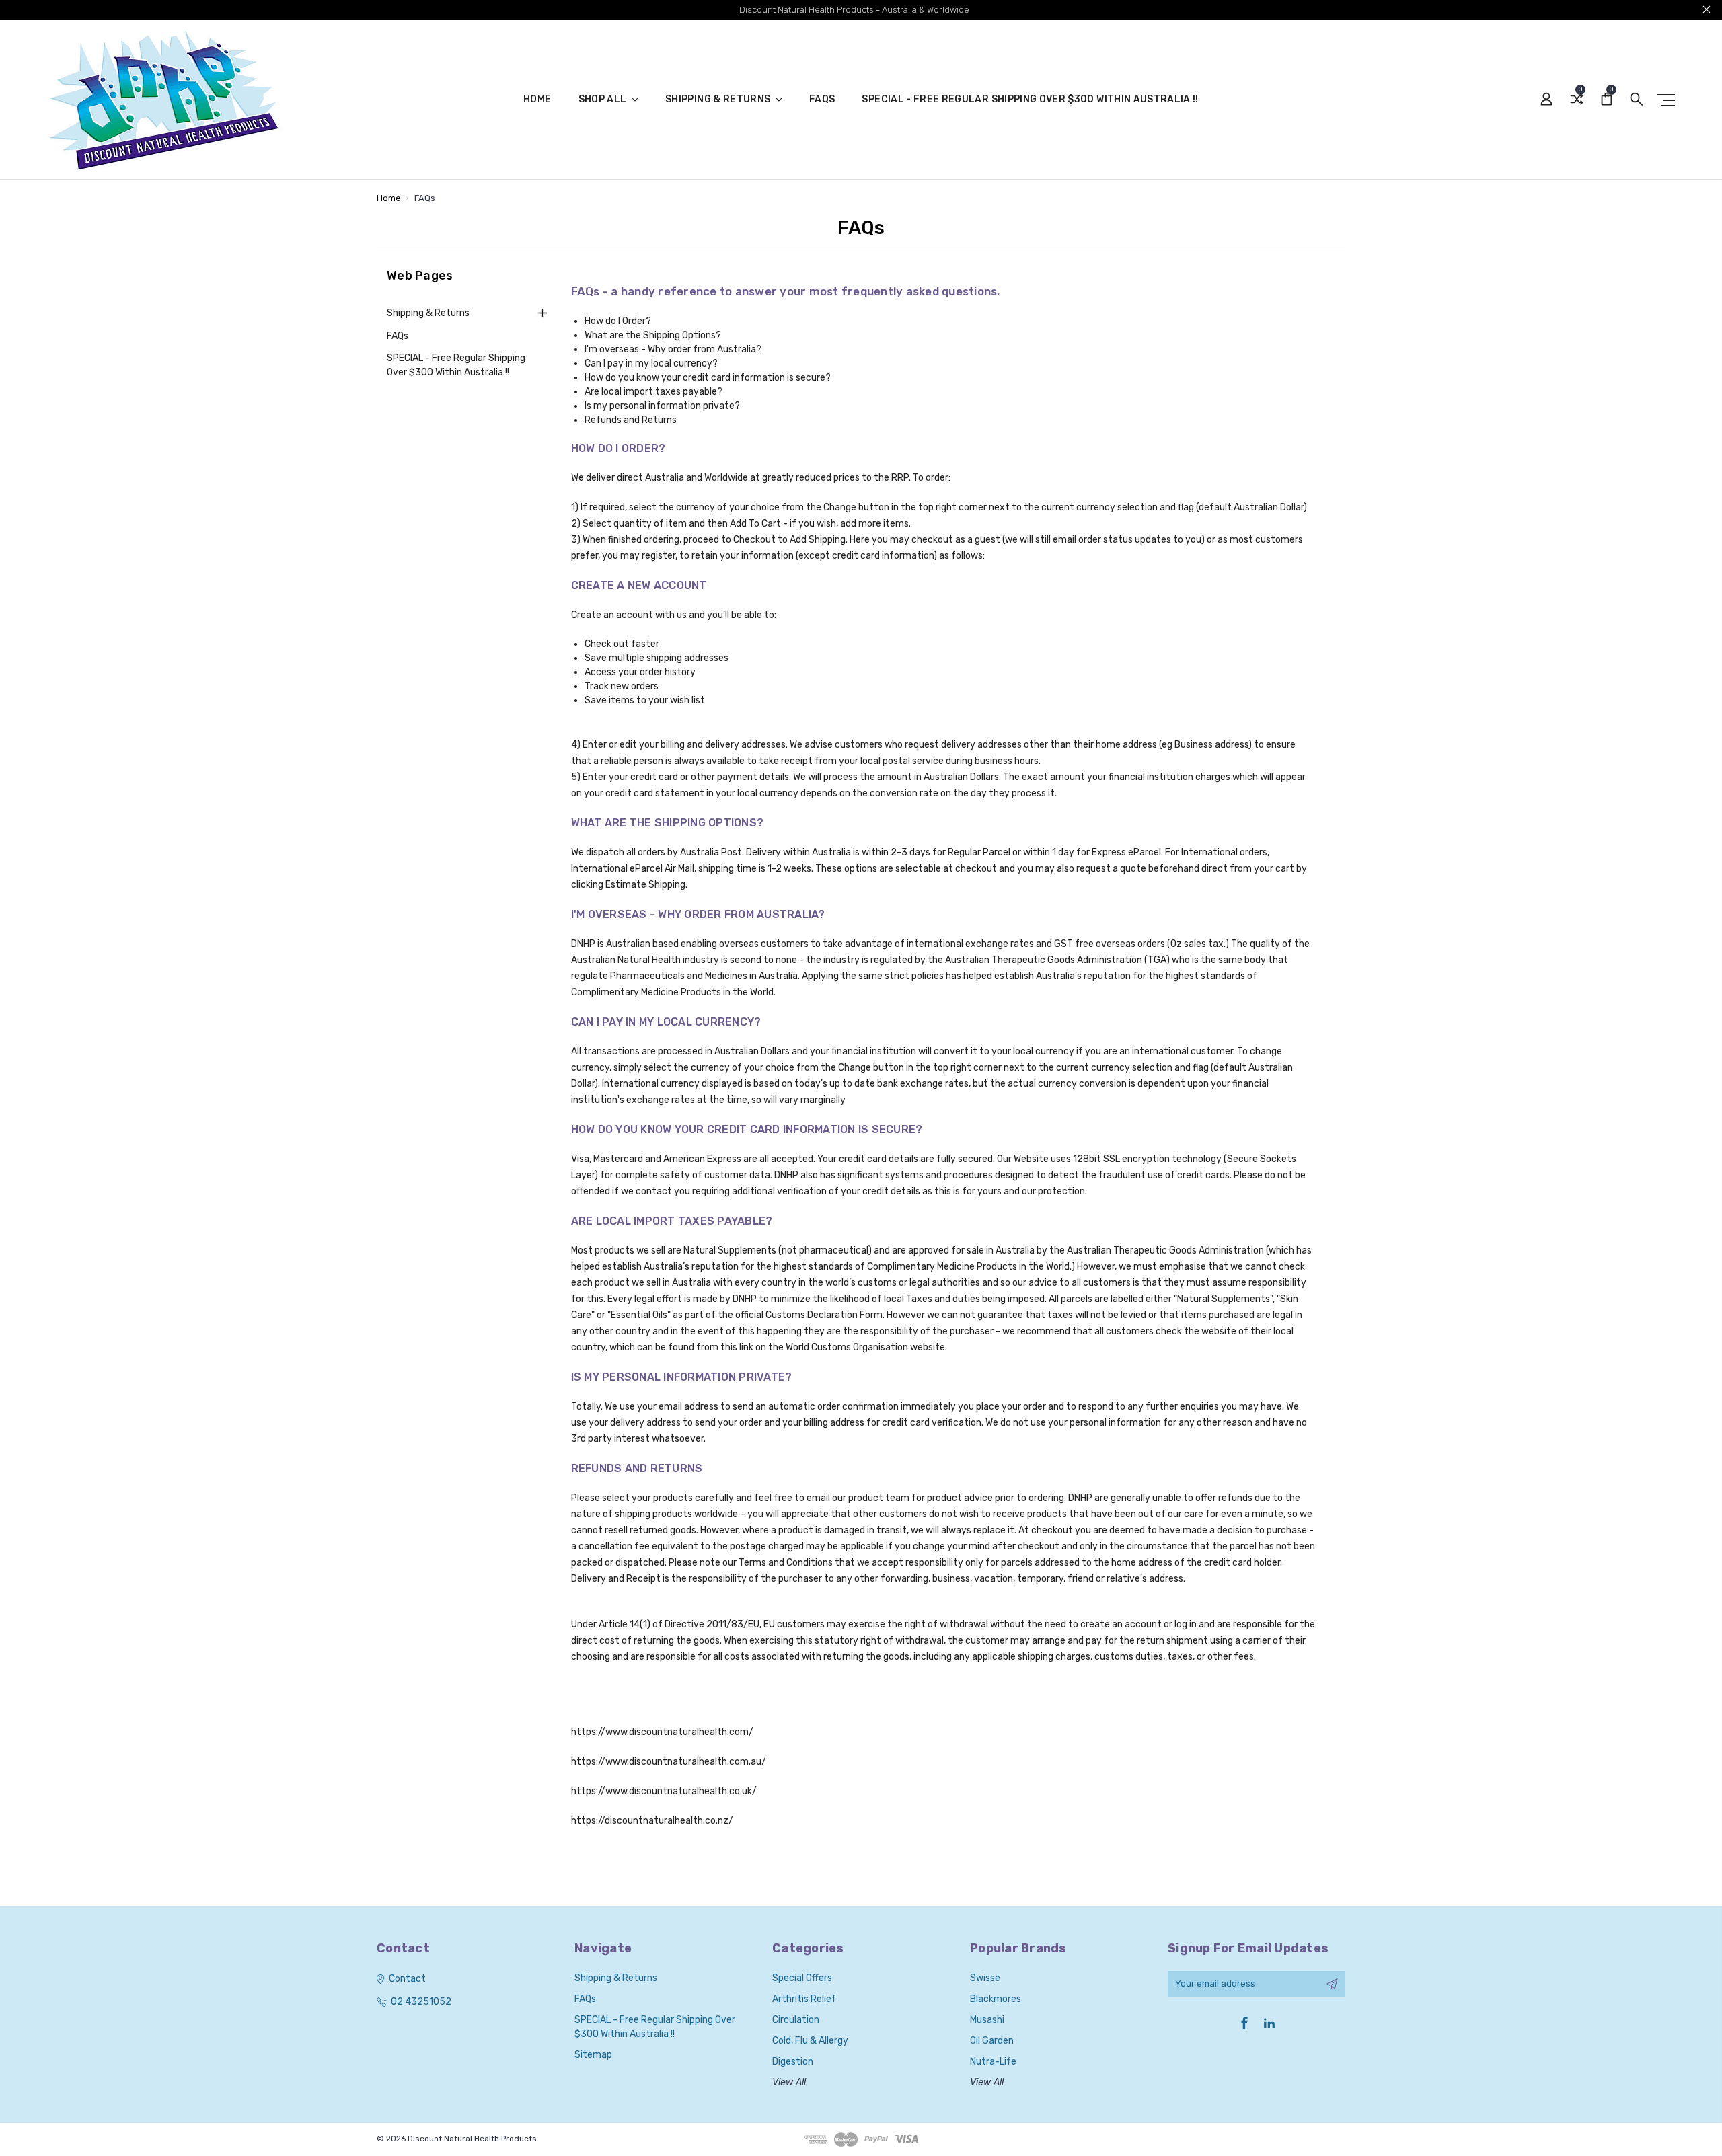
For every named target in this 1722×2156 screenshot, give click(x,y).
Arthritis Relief (804, 1999)
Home (537, 100)
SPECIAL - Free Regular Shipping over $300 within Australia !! (1030, 100)
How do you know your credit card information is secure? (708, 378)
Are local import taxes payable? (653, 392)
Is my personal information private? (662, 406)
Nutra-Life (993, 2062)
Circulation (796, 2020)
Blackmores (996, 1999)
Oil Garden (992, 2041)
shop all (604, 100)
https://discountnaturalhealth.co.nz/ (652, 1821)
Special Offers (802, 1978)
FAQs (822, 100)
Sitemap (593, 2055)
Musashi (987, 2020)
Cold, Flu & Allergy (810, 2041)
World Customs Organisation (847, 1347)
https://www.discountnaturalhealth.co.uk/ (664, 1791)
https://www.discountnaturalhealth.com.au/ (669, 1762)
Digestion (793, 2062)
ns (672, 420)
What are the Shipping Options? (653, 335)
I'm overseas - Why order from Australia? (673, 349)
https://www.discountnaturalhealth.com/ (662, 1732)
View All (789, 2082)
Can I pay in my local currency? (651, 363)
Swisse (985, 1978)
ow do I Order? (621, 321)
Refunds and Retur (626, 420)
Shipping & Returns (719, 100)
